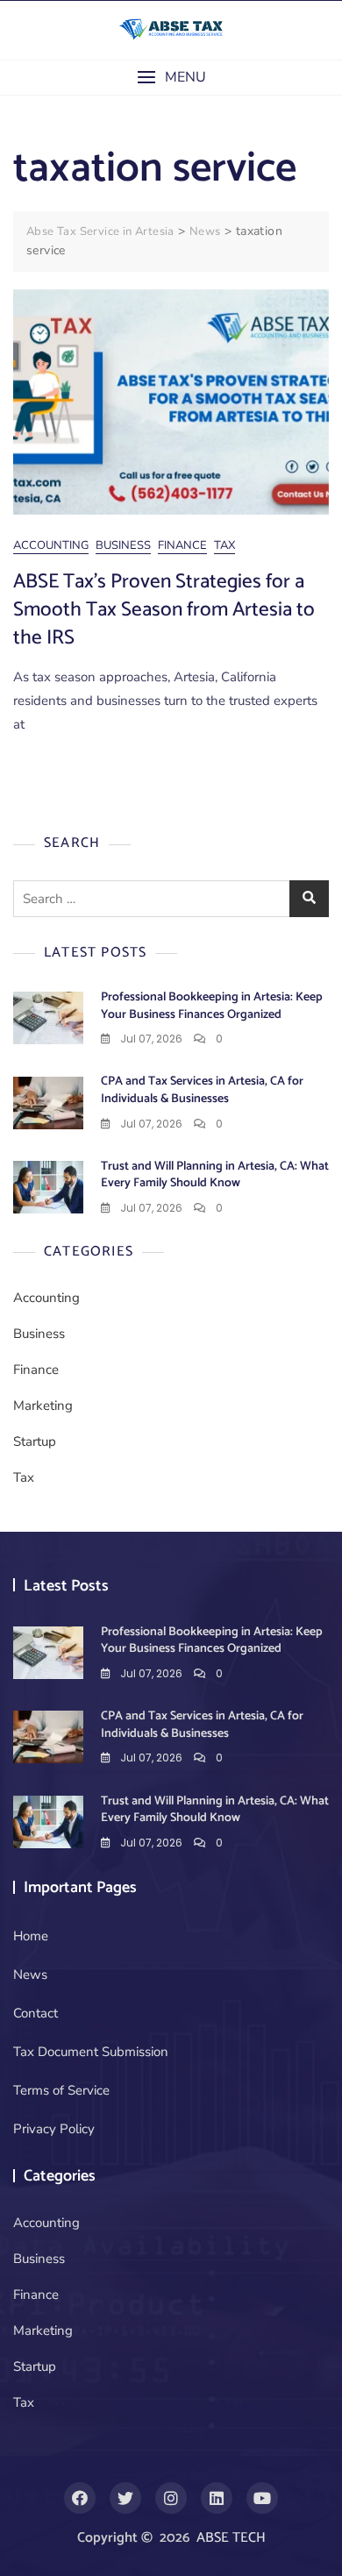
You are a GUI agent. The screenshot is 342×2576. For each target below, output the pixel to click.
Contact (36, 2013)
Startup (35, 1441)
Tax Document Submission (91, 2052)
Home (31, 1936)
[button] (171, 78)
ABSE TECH (231, 2538)
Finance (182, 545)
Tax (224, 545)
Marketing (43, 1405)
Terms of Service (61, 2090)
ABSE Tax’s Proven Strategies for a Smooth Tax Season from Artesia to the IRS (164, 610)
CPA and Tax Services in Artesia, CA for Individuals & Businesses (202, 1090)
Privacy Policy (54, 2129)
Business (123, 545)
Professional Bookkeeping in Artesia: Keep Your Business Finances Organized (212, 1006)
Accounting (51, 545)
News (30, 1975)
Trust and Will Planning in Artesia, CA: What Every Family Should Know (215, 1175)
